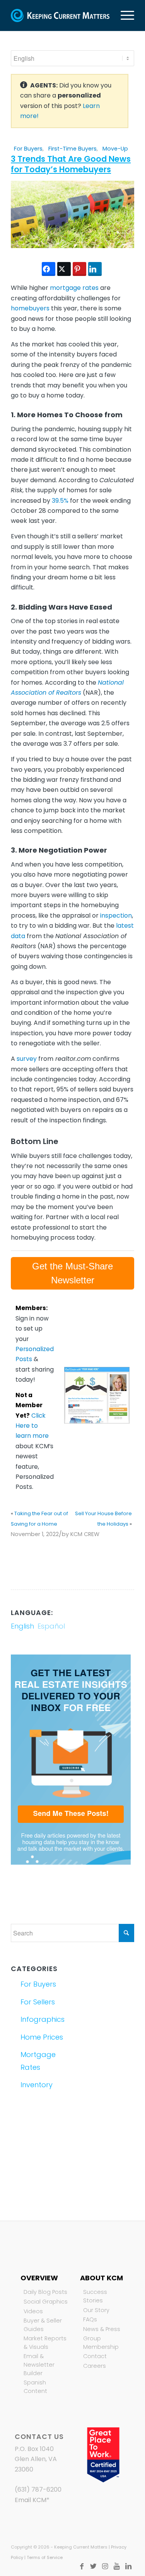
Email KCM (31, 2500)
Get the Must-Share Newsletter (72, 1273)
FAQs (90, 2319)
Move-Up (115, 149)
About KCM (101, 2278)
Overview (39, 2278)
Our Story (96, 2310)
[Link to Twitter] (94, 2566)
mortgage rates (74, 288)
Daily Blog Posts (45, 2292)
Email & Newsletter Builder (39, 2364)
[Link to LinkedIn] (128, 2566)
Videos (33, 2311)
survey (27, 1059)
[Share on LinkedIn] (95, 269)
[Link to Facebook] (82, 2566)
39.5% (60, 501)
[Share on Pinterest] (79, 269)
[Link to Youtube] (117, 2566)
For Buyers (28, 149)
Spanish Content (35, 2387)
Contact (95, 2356)
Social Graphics (46, 2302)
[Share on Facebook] (49, 269)
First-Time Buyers (72, 149)
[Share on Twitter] (64, 269)
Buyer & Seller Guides (43, 2325)
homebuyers (30, 308)
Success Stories (95, 2296)
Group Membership (101, 2343)
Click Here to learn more (32, 1426)
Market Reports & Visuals (45, 2343)
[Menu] (124, 15)
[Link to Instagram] (105, 2566)
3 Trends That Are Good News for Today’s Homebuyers (71, 164)
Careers (95, 2366)
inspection (116, 915)
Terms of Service (45, 2557)
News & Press (102, 2329)
